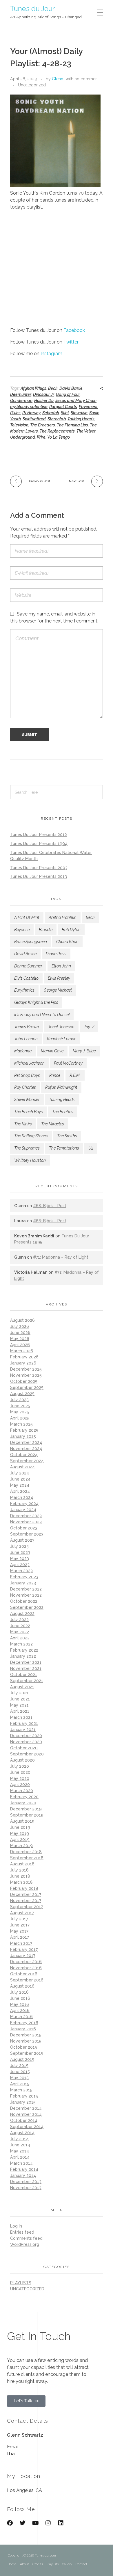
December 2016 (26, 1962)
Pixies (15, 413)
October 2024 (24, 1455)
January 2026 (23, 1363)
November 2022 (26, 1595)
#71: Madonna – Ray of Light (61, 1257)
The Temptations (64, 1148)
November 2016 (26, 1968)
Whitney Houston (30, 1160)
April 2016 (20, 2011)
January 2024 (23, 1510)
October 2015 (24, 2047)
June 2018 (20, 1876)
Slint (65, 413)
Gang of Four (68, 394)
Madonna (23, 1051)
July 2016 (19, 1992)
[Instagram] (48, 2523)
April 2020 (20, 1785)
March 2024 (22, 1497)
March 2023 (21, 1571)
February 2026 (24, 1357)
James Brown (27, 1027)
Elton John (61, 966)
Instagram (51, 354)
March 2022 (21, 1644)
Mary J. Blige (84, 1051)
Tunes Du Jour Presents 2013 (39, 876)
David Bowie (71, 388)
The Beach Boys (29, 1112)
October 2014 (24, 2120)
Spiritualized (34, 419)
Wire (41, 437)
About (24, 2564)
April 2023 (20, 1565)
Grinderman (21, 401)
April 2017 (20, 1937)
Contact (81, 2564)
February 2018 (24, 1888)
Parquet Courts (63, 407)
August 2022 (22, 1613)
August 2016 (22, 1986)
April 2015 (20, 2084)
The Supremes (27, 1148)
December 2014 (26, 2108)
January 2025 (23, 1436)
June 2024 (20, 1479)
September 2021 (27, 1681)
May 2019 (20, 1833)
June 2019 (20, 1827)
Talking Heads (81, 419)
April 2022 (20, 1638)
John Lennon (26, 1039)
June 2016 (20, 1998)
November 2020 (26, 1742)
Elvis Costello (26, 978)
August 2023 (22, 1540)
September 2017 (27, 1907)
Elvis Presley (59, 978)
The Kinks (23, 1124)
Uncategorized (32, 85)
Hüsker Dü (44, 401)
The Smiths (67, 1136)
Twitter (71, 342)
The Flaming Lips (72, 425)
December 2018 (26, 1852)
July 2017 (19, 1919)
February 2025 (24, 1430)
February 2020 (24, 1797)
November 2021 (26, 1668)
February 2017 (24, 1949)
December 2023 (26, 1516)
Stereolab (57, 419)
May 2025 (20, 1412)
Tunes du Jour (32, 8)
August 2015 (22, 2059)
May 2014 (20, 2151)
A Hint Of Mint (27, 917)
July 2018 (19, 1870)
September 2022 (27, 1607)
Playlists (52, 2564)
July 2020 (20, 1766)
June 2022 (20, 1626)
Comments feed (26, 2238)
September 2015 (27, 2053)
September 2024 (27, 1461)
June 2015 (20, 2072)
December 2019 (26, 1809)
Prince (55, 1075)
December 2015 (26, 2035)
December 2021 (26, 1662)
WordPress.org (25, 2244)
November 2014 (26, 2114)
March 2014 (21, 2163)
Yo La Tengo (59, 437)
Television (19, 425)
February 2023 (24, 1577)
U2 (91, 1148)
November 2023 (26, 1522)
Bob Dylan (71, 930)
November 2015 (26, 2041)
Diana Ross (56, 954)
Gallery (67, 2564)
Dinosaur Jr (44, 394)
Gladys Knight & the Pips (36, 1002)
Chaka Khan (67, 942)
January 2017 (23, 1956)
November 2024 (26, 1449)
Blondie (46, 930)
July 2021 (19, 1693)
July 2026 (20, 1326)
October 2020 (24, 1748)
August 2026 (22, 1320)
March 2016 (21, 2017)
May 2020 (20, 1778)
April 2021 (20, 1711)
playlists (21, 2283)
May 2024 (20, 1485)
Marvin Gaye (52, 1051)
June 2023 (20, 1552)
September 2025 (27, 1387)
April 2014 (20, 2157)
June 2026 (20, 1333)
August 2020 (22, 1760)
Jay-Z (89, 1027)
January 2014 (23, 2175)
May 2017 (19, 1931)
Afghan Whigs (33, 388)
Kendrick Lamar (61, 1039)
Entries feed (22, 2232)
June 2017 (20, 1925)
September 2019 (27, 1815)
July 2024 (20, 1473)
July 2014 (19, 2139)
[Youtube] (35, 2523)
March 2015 (21, 2090)
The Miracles (53, 1124)
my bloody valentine (29, 407)
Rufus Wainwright (61, 1087)
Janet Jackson (61, 1027)
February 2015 (24, 2096)
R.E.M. (75, 1075)
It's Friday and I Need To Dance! (42, 1015)
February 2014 (24, 2169)
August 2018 (22, 1864)
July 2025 (19, 1400)
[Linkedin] (61, 2523)
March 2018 (21, 1882)
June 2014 (20, 2145)
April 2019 (20, 1840)
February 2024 (24, 1504)
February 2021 (24, 1723)
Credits (38, 2564)
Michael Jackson (29, 1063)
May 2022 (20, 1632)
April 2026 (20, 1345)
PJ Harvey (31, 413)
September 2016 (27, 1980)
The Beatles (63, 1112)
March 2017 (21, 1943)
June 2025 (20, 1406)
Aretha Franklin (63, 917)
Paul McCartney (68, 1063)
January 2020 (23, 1803)
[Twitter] (23, 2523)
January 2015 (23, 2102)
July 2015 (19, 2066)
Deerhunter (21, 394)
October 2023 (24, 1528)
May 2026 (20, 1339)
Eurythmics (24, 990)
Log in (16, 2226)
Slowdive (79, 413)
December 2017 (26, 1894)
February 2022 (24, 1650)
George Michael (58, 990)
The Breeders (43, 425)
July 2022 (19, 1620)
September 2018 (27, 1858)
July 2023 (19, 1546)
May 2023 (20, 1559)
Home (12, 2564)
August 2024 (22, 1467)
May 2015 (19, 2078)
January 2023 (23, 1583)
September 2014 (27, 2127)
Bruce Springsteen (31, 942)
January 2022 (23, 1656)
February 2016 (24, 2023)
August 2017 (22, 1913)
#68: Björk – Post (50, 1206)
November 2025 (26, 1375)
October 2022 (24, 1601)
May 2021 (19, 1705)
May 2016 (20, 2004)
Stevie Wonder (27, 1100)
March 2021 (21, 1717)
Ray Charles (25, 1087)
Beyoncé (22, 930)
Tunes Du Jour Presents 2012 (39, 835)
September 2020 (27, 1754)
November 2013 (26, 2188)
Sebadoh (51, 413)
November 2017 (26, 1901)
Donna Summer (28, 966)
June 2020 (20, 1772)
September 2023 (27, 1534)
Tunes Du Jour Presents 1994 (39, 844)
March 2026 (22, 1351)
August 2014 (22, 2133)
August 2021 (22, 1687)
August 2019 (22, 1821)
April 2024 (20, 1491)
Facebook (74, 330)
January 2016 (23, 2029)
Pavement (88, 407)
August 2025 (22, 1394)
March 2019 (21, 1846)
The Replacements (57, 431)
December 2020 (26, 1736)
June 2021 (20, 1699)
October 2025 (24, 1381)
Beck (53, 388)
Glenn (58, 79)
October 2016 (24, 1974)
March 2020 (22, 1791)
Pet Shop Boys (27, 1075)
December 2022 (26, 1589)
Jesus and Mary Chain (76, 401)
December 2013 (26, 2182)
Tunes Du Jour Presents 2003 (39, 868)
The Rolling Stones (31, 1136)
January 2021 (23, 1730)
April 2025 (20, 1418)
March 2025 (21, 1424)
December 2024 (26, 1442)
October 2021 (24, 1675)
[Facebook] (10, 2523)
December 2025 (26, 1369)
